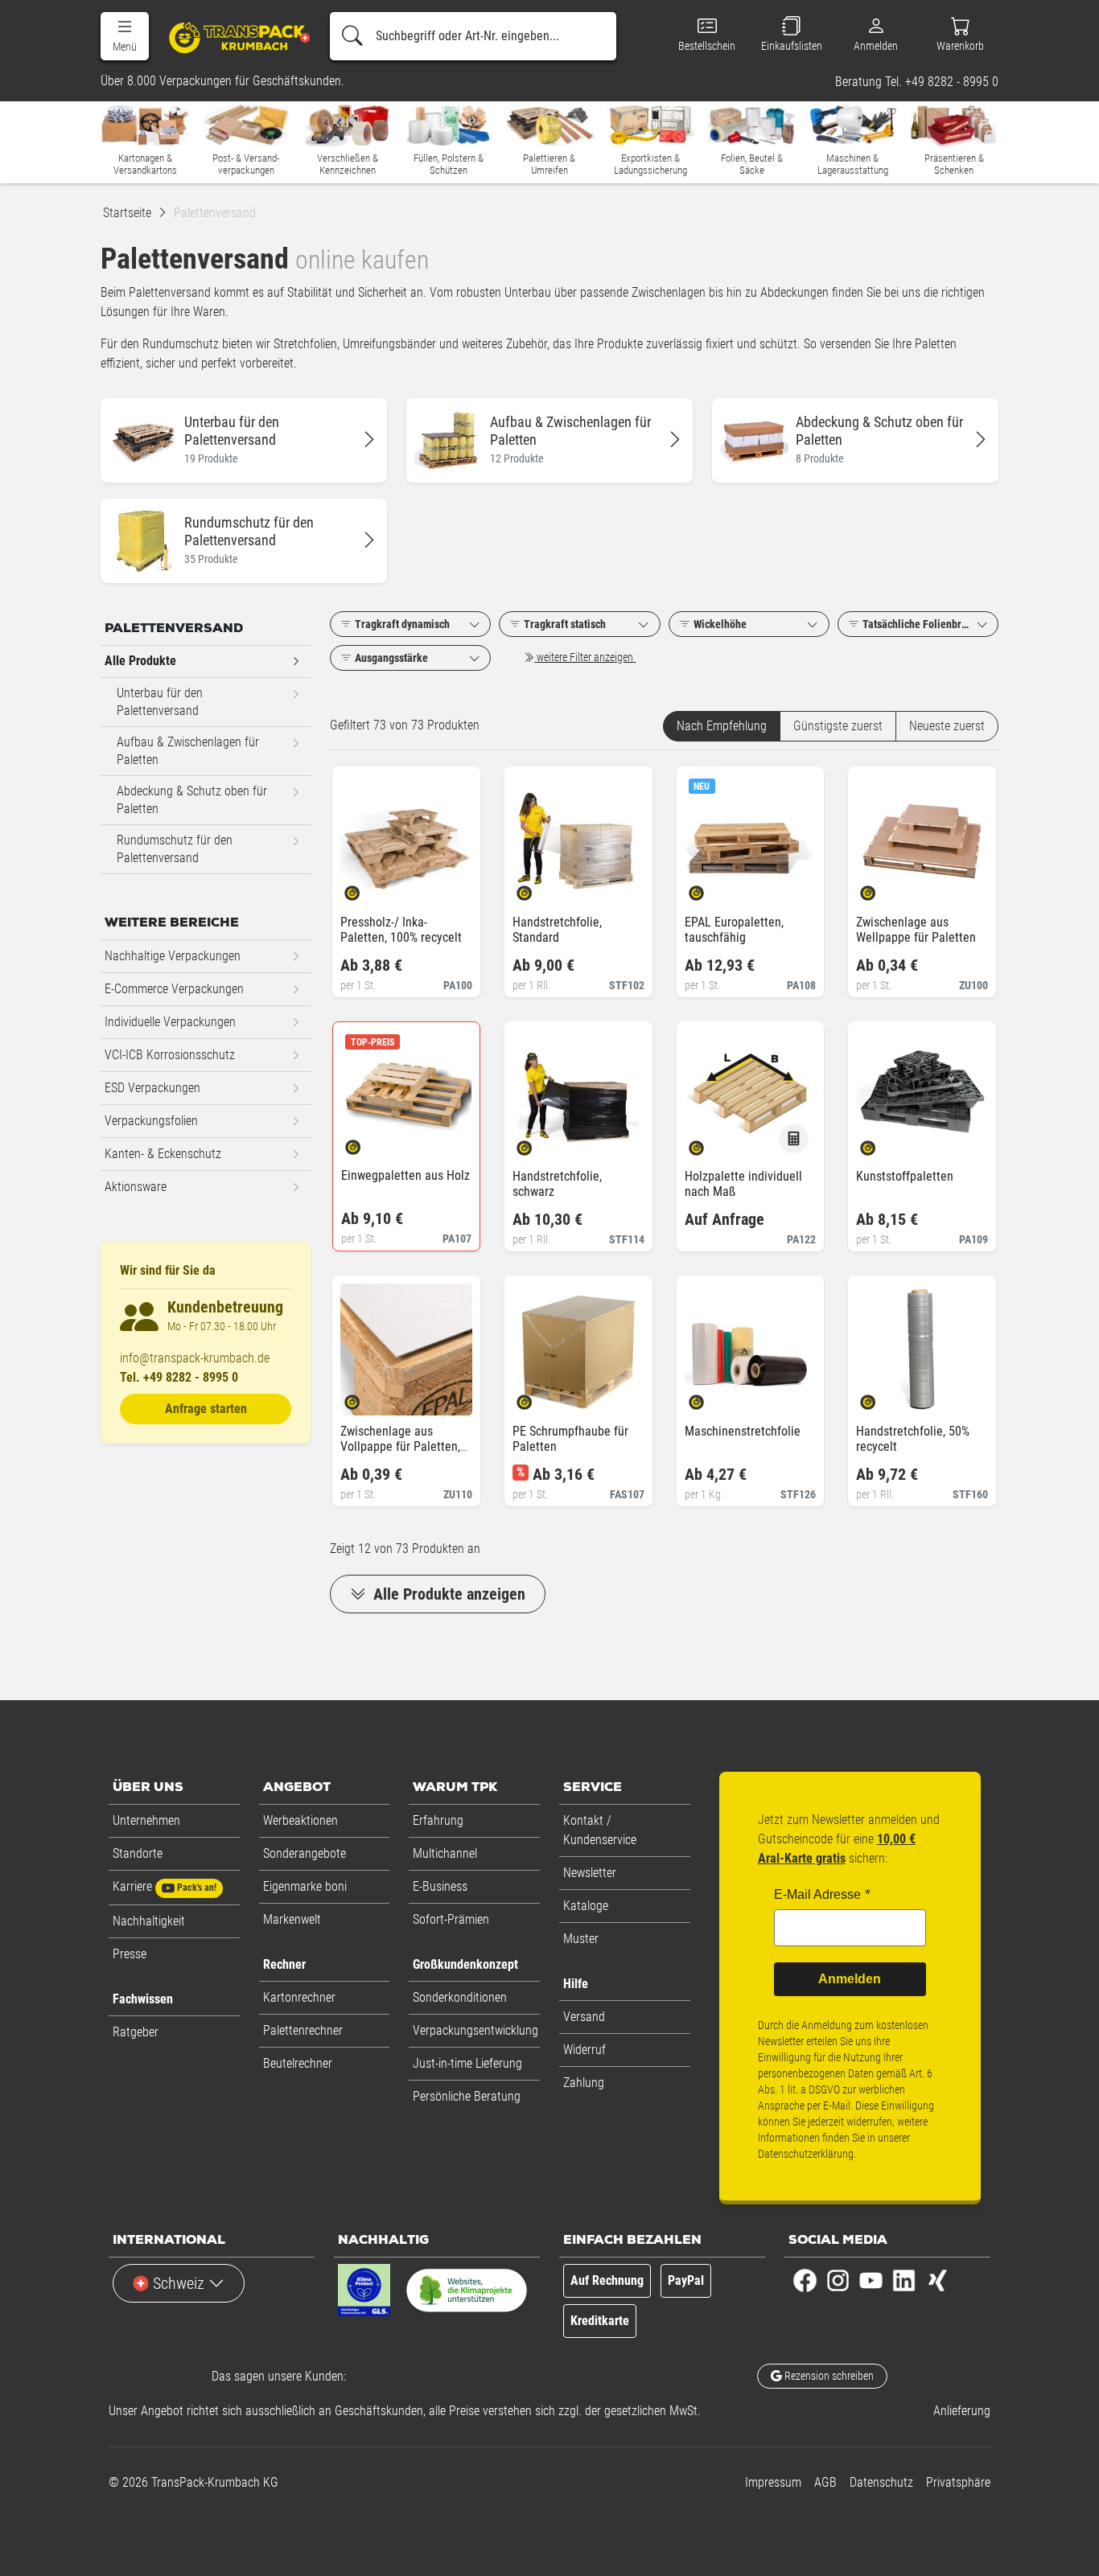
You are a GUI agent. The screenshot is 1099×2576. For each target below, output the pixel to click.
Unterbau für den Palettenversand (160, 702)
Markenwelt (292, 1919)
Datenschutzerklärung (806, 2154)
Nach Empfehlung (722, 726)
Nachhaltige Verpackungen (173, 956)
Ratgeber (136, 2032)
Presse (130, 1954)
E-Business (440, 1886)
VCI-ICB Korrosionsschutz (170, 1055)
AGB (825, 2482)
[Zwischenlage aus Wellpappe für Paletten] (881, 888)
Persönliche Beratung (467, 2096)
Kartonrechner (299, 1997)
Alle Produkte (140, 661)
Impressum (773, 2482)
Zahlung (584, 2083)
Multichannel (445, 1853)
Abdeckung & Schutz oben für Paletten (192, 800)
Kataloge (586, 1906)
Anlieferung (962, 2411)
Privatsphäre (958, 2482)
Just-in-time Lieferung (467, 2063)
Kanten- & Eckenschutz (163, 1154)
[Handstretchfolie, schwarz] (538, 1142)
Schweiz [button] (179, 2283)
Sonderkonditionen (460, 1997)
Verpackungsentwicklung (475, 2030)
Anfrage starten (206, 1409)
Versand (584, 2017)
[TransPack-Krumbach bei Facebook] (805, 2280)
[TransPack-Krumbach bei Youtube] (871, 2280)
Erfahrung (438, 1820)
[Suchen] (352, 36)
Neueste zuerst (947, 726)
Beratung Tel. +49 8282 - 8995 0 (917, 82)
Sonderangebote (305, 1853)
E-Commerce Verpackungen (174, 989)
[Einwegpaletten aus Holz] (366, 1142)
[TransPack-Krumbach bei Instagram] (838, 2280)
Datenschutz (881, 2482)
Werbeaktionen (300, 1820)
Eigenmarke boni (305, 1886)
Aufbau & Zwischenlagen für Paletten (188, 751)
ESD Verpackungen (152, 1088)
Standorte (138, 1853)
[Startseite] (231, 37)
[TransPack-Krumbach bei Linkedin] (904, 2280)
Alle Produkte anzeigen (447, 1594)
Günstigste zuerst (838, 726)
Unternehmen (146, 1820)
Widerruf (584, 2050)
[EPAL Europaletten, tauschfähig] (710, 888)
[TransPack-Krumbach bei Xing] (937, 2280)
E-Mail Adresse (817, 1894)
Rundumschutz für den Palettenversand (175, 849)
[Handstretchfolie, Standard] (538, 888)
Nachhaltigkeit (149, 1921)
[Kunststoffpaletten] (881, 1142)
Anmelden (850, 1979)
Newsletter (590, 1873)
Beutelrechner (298, 2063)
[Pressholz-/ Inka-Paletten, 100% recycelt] (366, 888)
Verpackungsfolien (151, 1121)
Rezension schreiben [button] (828, 2376)
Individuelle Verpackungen (170, 1022)
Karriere (165, 1886)
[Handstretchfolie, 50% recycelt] (881, 1397)
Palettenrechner (303, 2030)
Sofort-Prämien (451, 1919)
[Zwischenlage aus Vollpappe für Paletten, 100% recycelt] (366, 1397)
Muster (581, 1939)
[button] (125, 36)
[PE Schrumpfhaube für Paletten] (538, 1397)
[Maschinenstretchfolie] (710, 1397)
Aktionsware (136, 1187)
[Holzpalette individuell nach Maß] (710, 1142)
